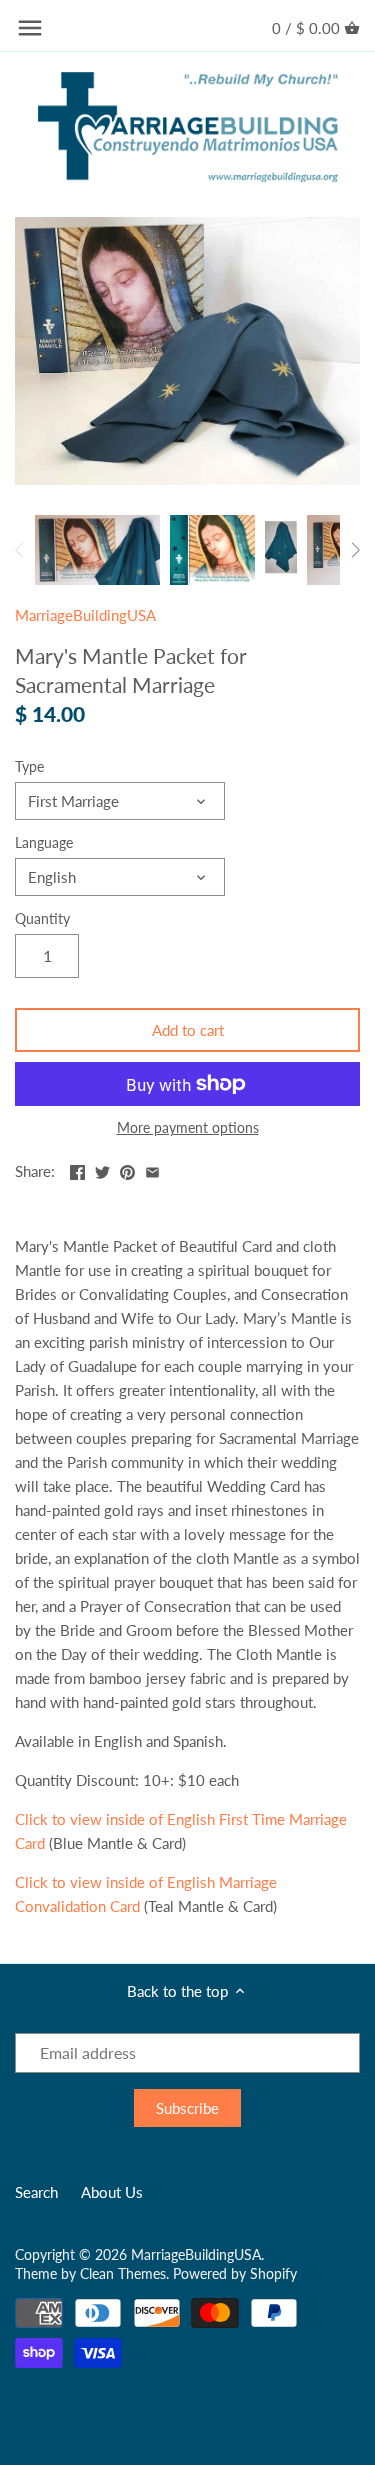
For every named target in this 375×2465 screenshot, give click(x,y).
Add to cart (188, 1030)
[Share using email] (152, 1169)
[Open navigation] (30, 28)
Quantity (42, 919)
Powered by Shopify (235, 2274)
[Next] (355, 550)
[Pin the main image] (127, 1169)
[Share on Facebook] (77, 1169)
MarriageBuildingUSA (85, 615)
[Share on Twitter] (102, 1169)
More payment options (188, 1127)
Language (44, 843)
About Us (112, 2192)
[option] (97, 550)
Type (29, 767)
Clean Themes (123, 2274)
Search (36, 2192)
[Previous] (20, 550)
